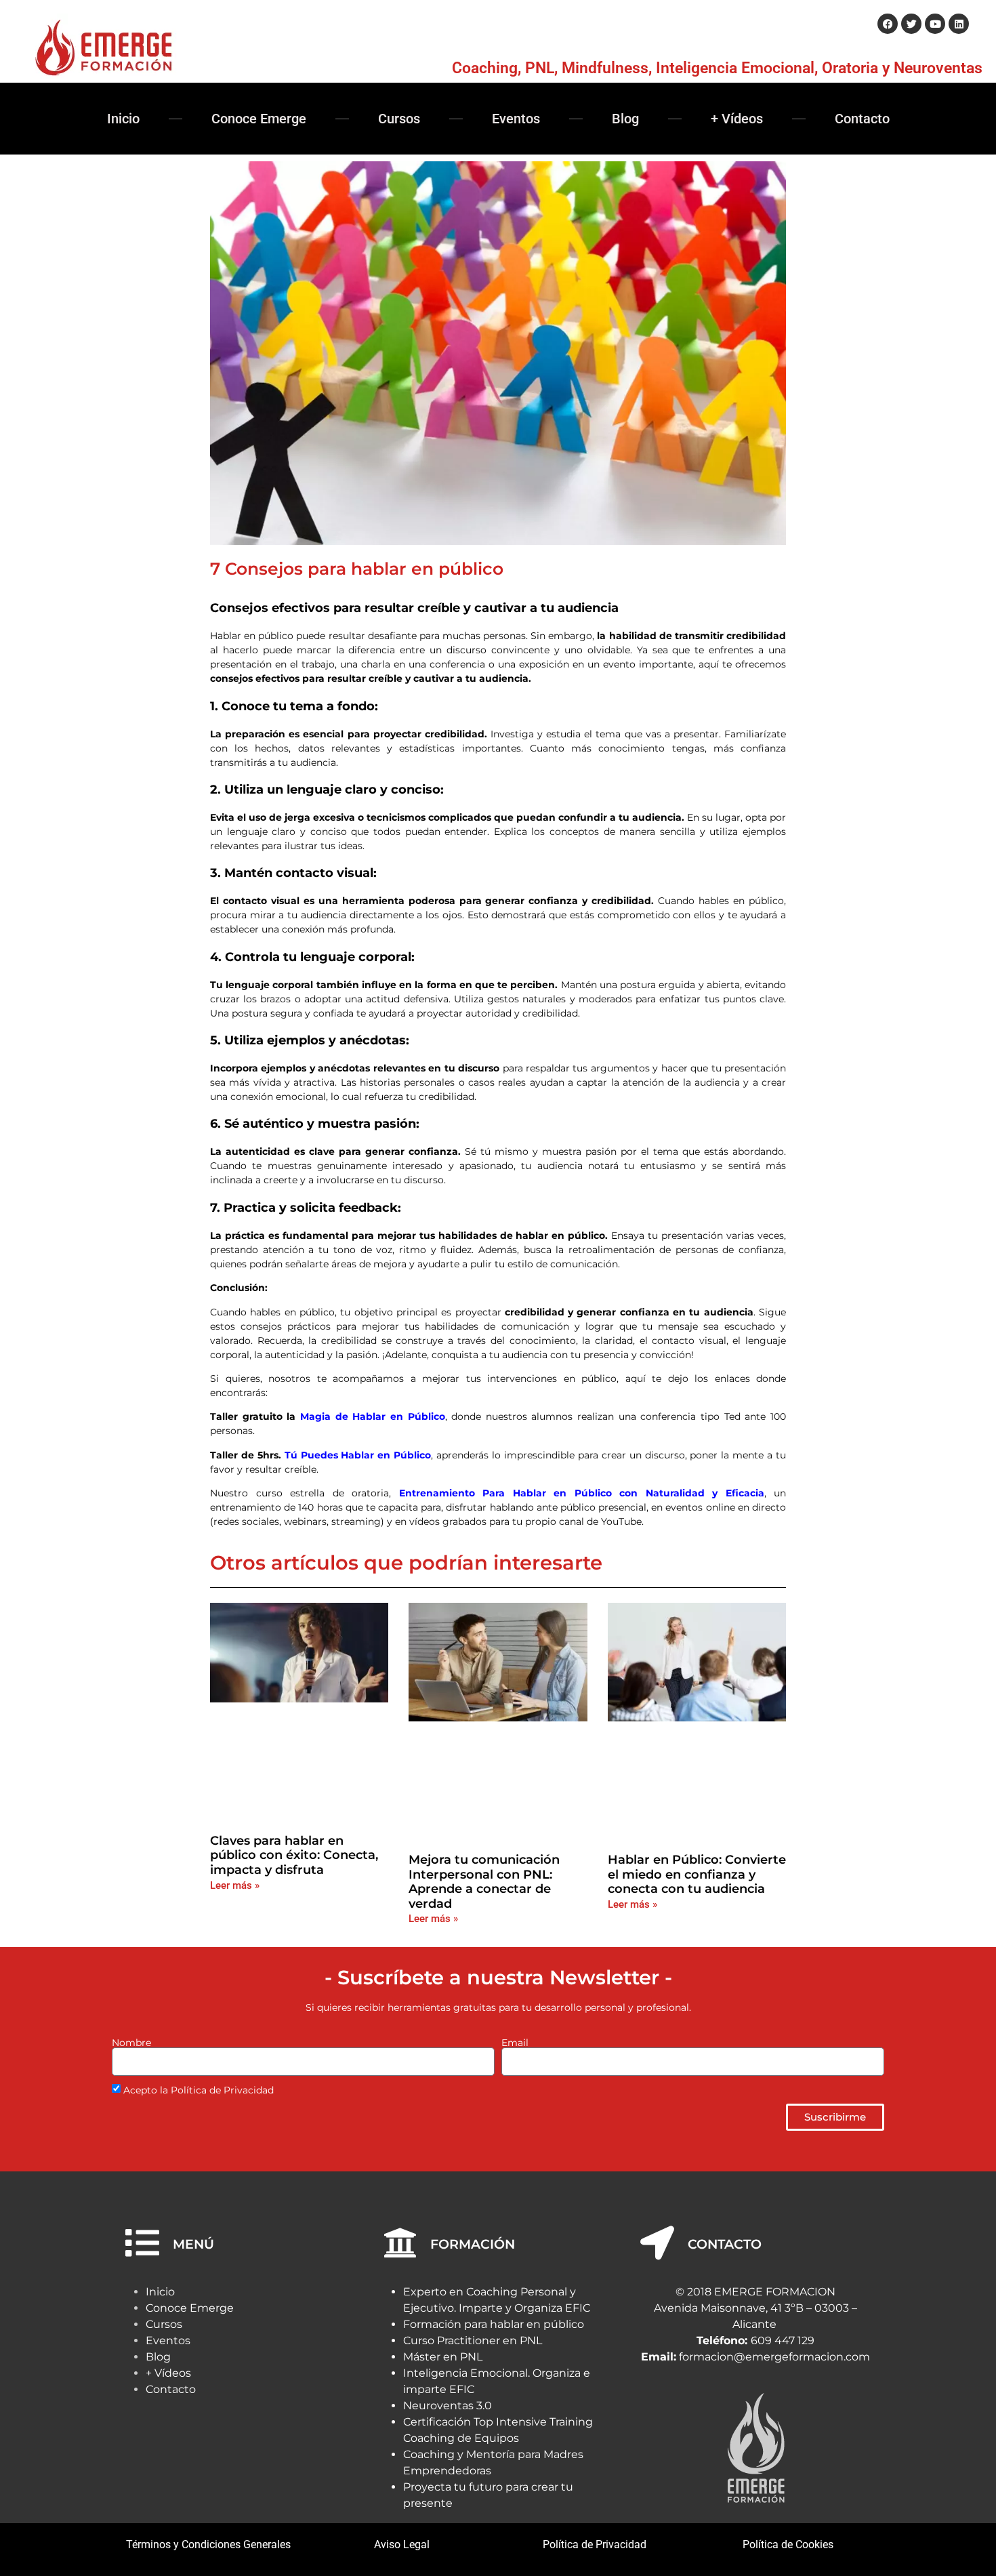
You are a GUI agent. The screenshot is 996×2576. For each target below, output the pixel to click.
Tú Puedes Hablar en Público (358, 1455)
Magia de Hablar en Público (373, 1416)
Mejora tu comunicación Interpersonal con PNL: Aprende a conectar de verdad (484, 1882)
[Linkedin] (959, 24)
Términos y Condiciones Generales (208, 2544)
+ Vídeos (737, 119)
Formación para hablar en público (494, 2324)
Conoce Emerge (259, 119)
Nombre (131, 2043)
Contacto (862, 119)
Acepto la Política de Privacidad (199, 2090)
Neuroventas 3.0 (448, 2406)
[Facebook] (888, 24)
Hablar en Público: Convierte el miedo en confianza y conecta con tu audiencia (697, 1874)
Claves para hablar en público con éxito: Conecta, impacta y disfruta (294, 1855)
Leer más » (235, 1885)
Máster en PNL (443, 2357)
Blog (625, 119)
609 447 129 (783, 2340)
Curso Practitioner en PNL (473, 2340)
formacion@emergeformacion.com (774, 2357)
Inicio (123, 119)
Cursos (399, 119)
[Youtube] (935, 24)
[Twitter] (911, 24)
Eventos (516, 119)
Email (515, 2043)
